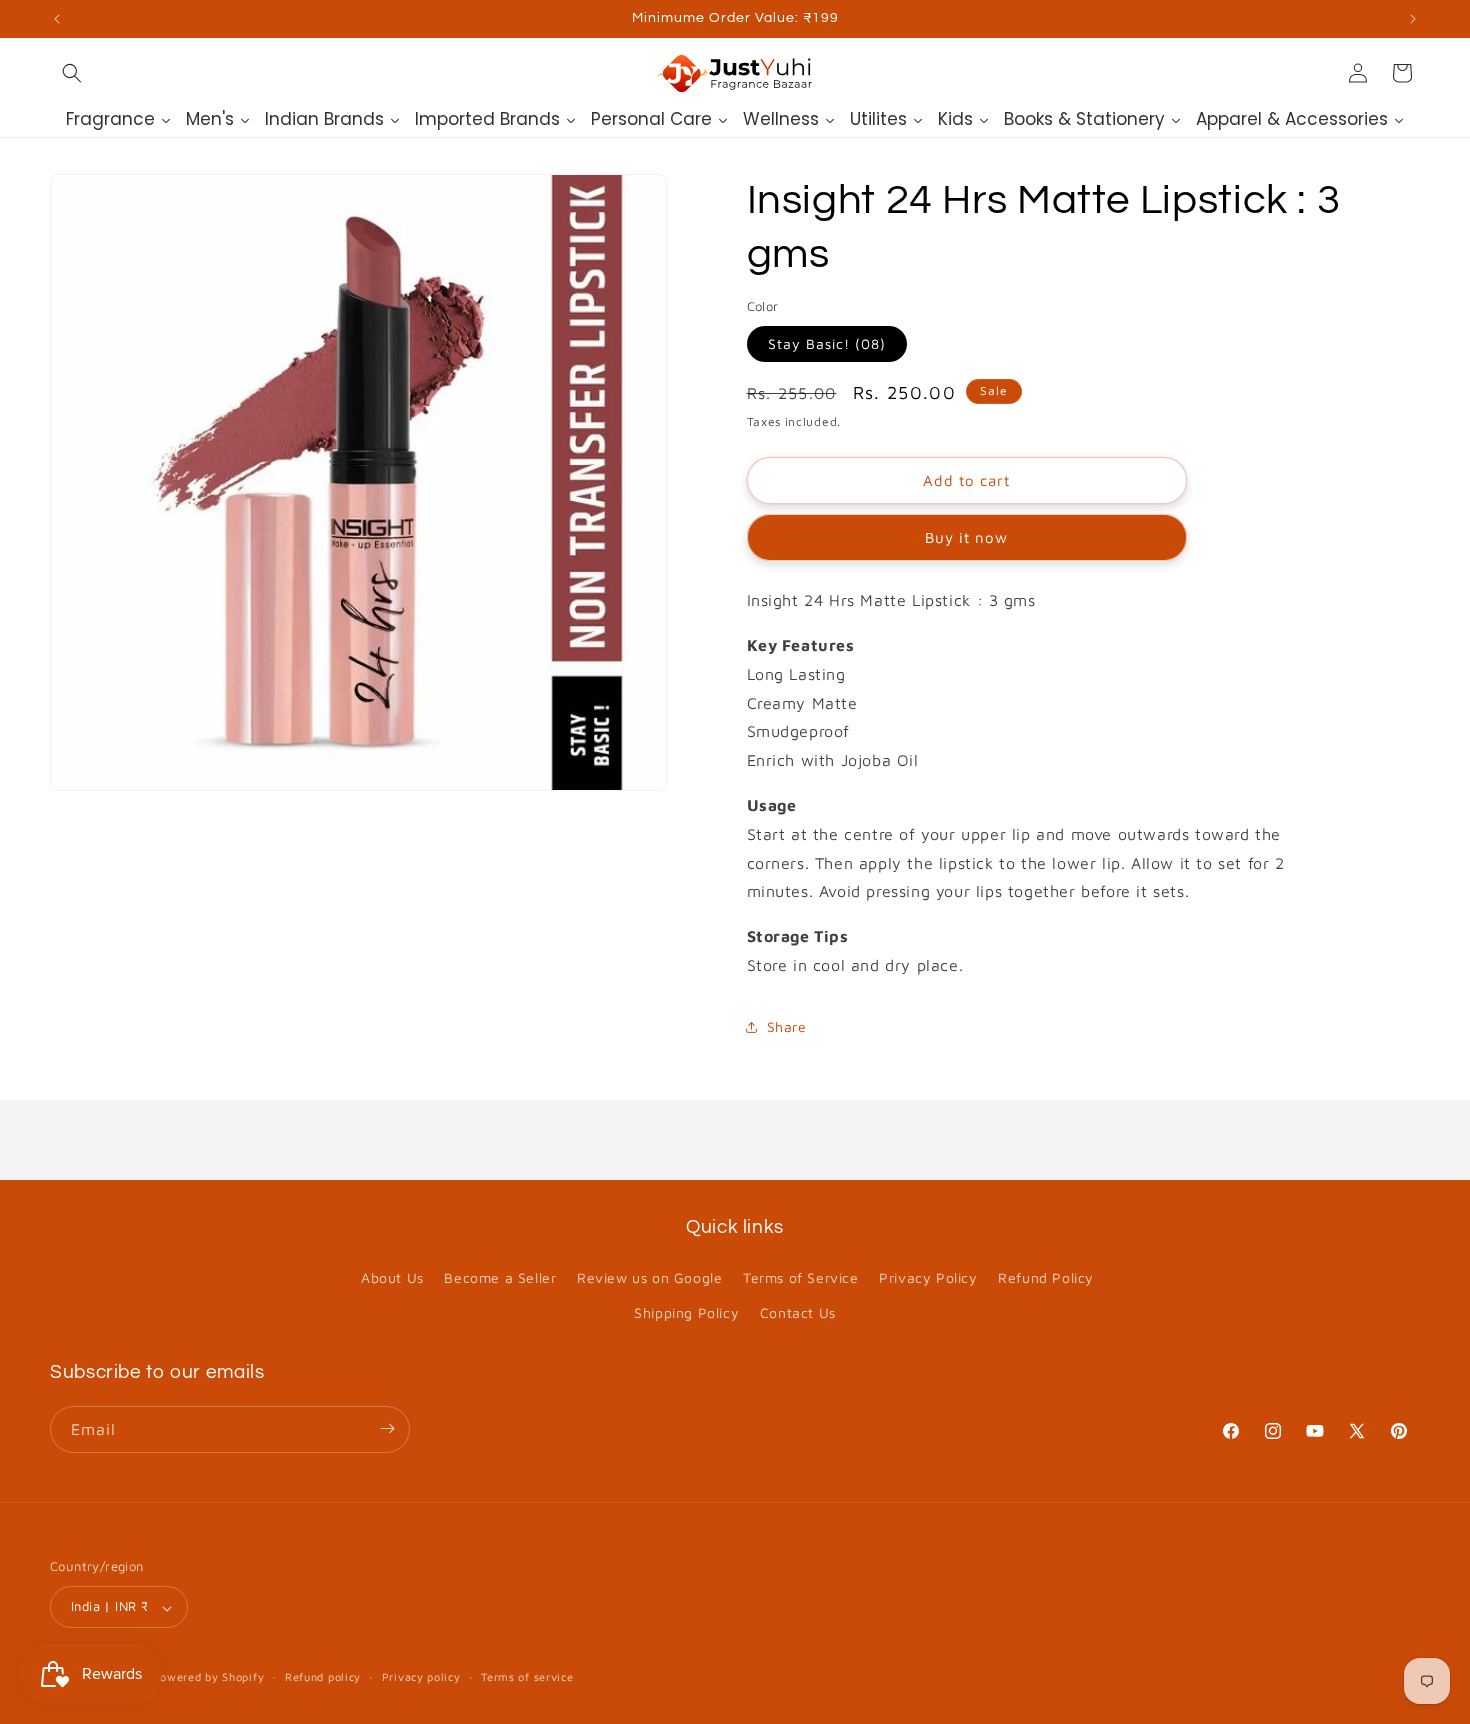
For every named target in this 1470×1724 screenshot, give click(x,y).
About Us (392, 1277)
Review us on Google (649, 1277)
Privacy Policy (928, 1277)
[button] (72, 73)
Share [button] (787, 1026)
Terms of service (527, 1676)
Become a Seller (500, 1277)
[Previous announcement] (57, 19)
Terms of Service (801, 1277)
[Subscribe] (387, 1428)
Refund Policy (1046, 1277)
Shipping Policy (686, 1313)
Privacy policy (421, 1676)
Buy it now (966, 537)
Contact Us (798, 1313)
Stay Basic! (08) (827, 343)
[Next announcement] (1413, 19)
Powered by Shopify (209, 1677)
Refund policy (323, 1676)
